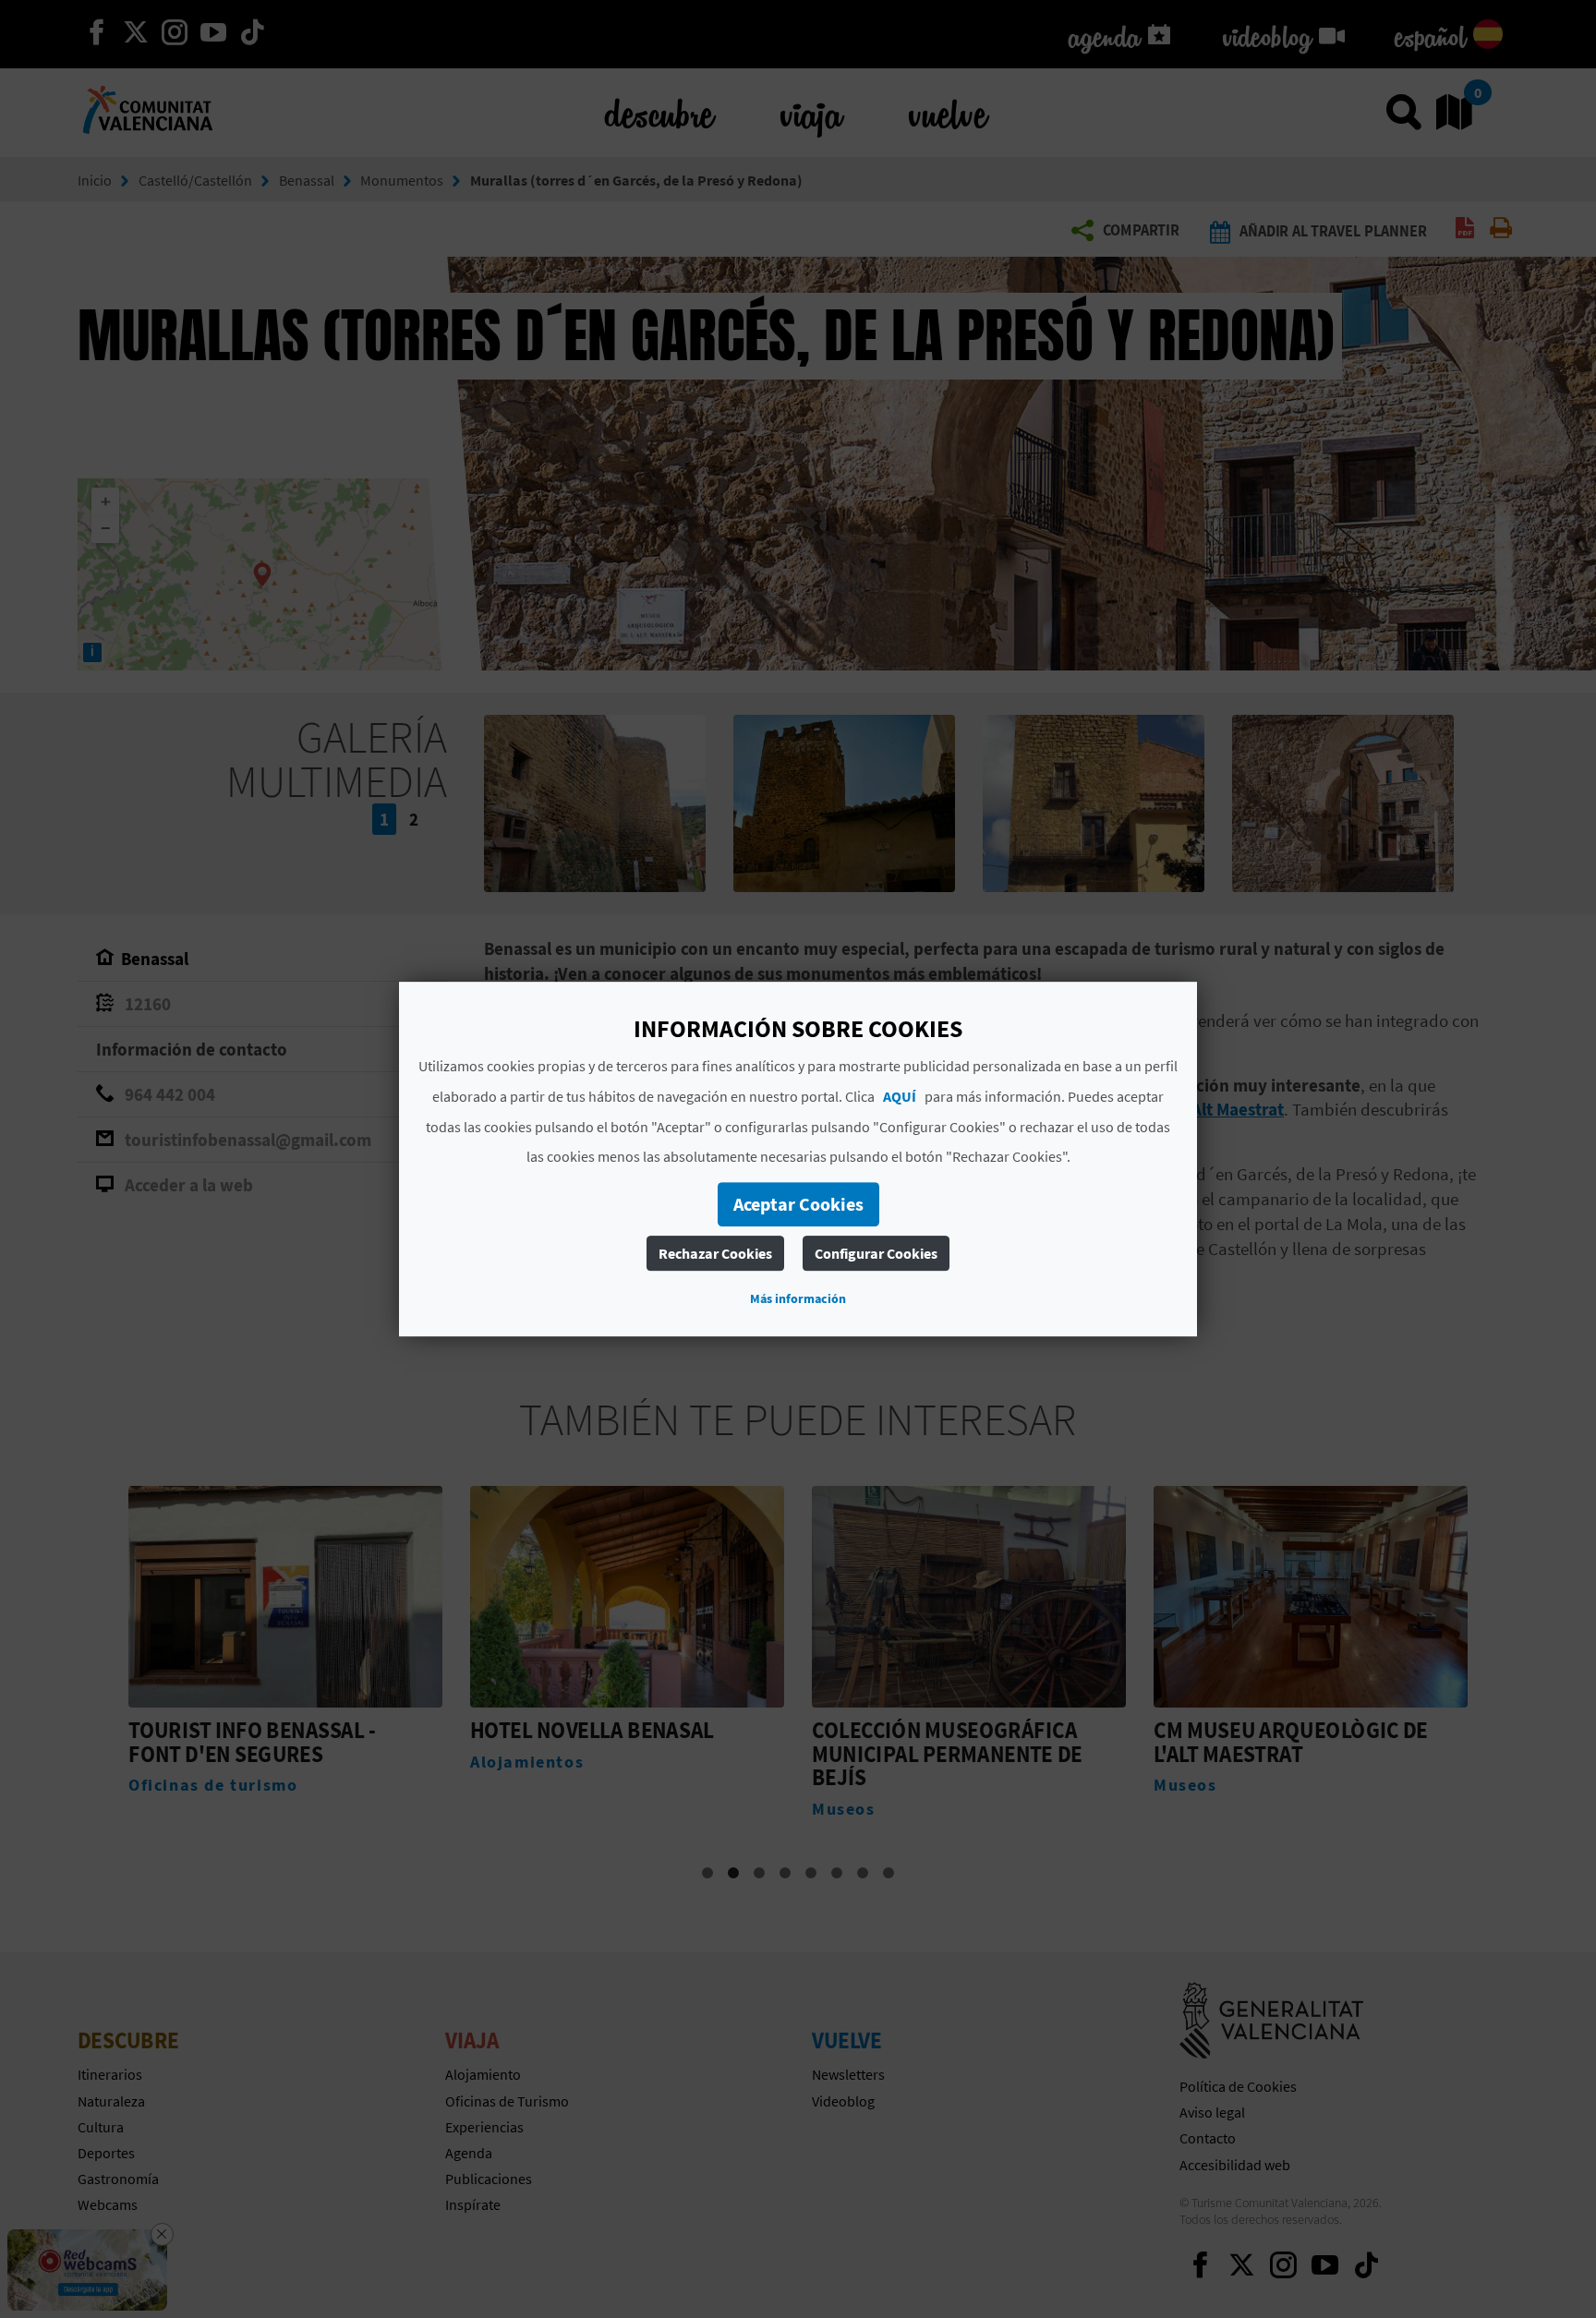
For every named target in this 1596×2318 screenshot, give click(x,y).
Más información (798, 1298)
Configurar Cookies (876, 1253)
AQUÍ (900, 1096)
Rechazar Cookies (715, 1253)
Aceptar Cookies (798, 1204)
